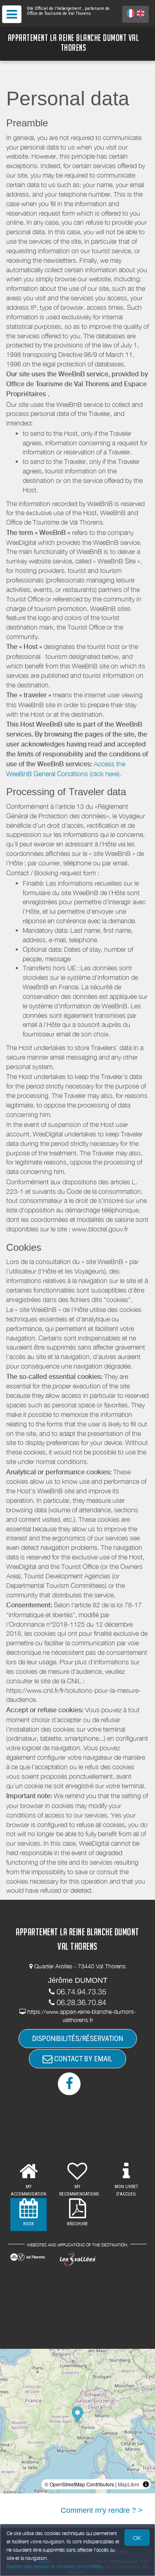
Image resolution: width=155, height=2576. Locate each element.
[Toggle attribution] (146, 2484)
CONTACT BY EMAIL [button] (82, 2059)
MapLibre (129, 2484)
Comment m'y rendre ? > (102, 2510)
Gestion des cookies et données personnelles (55, 2566)
